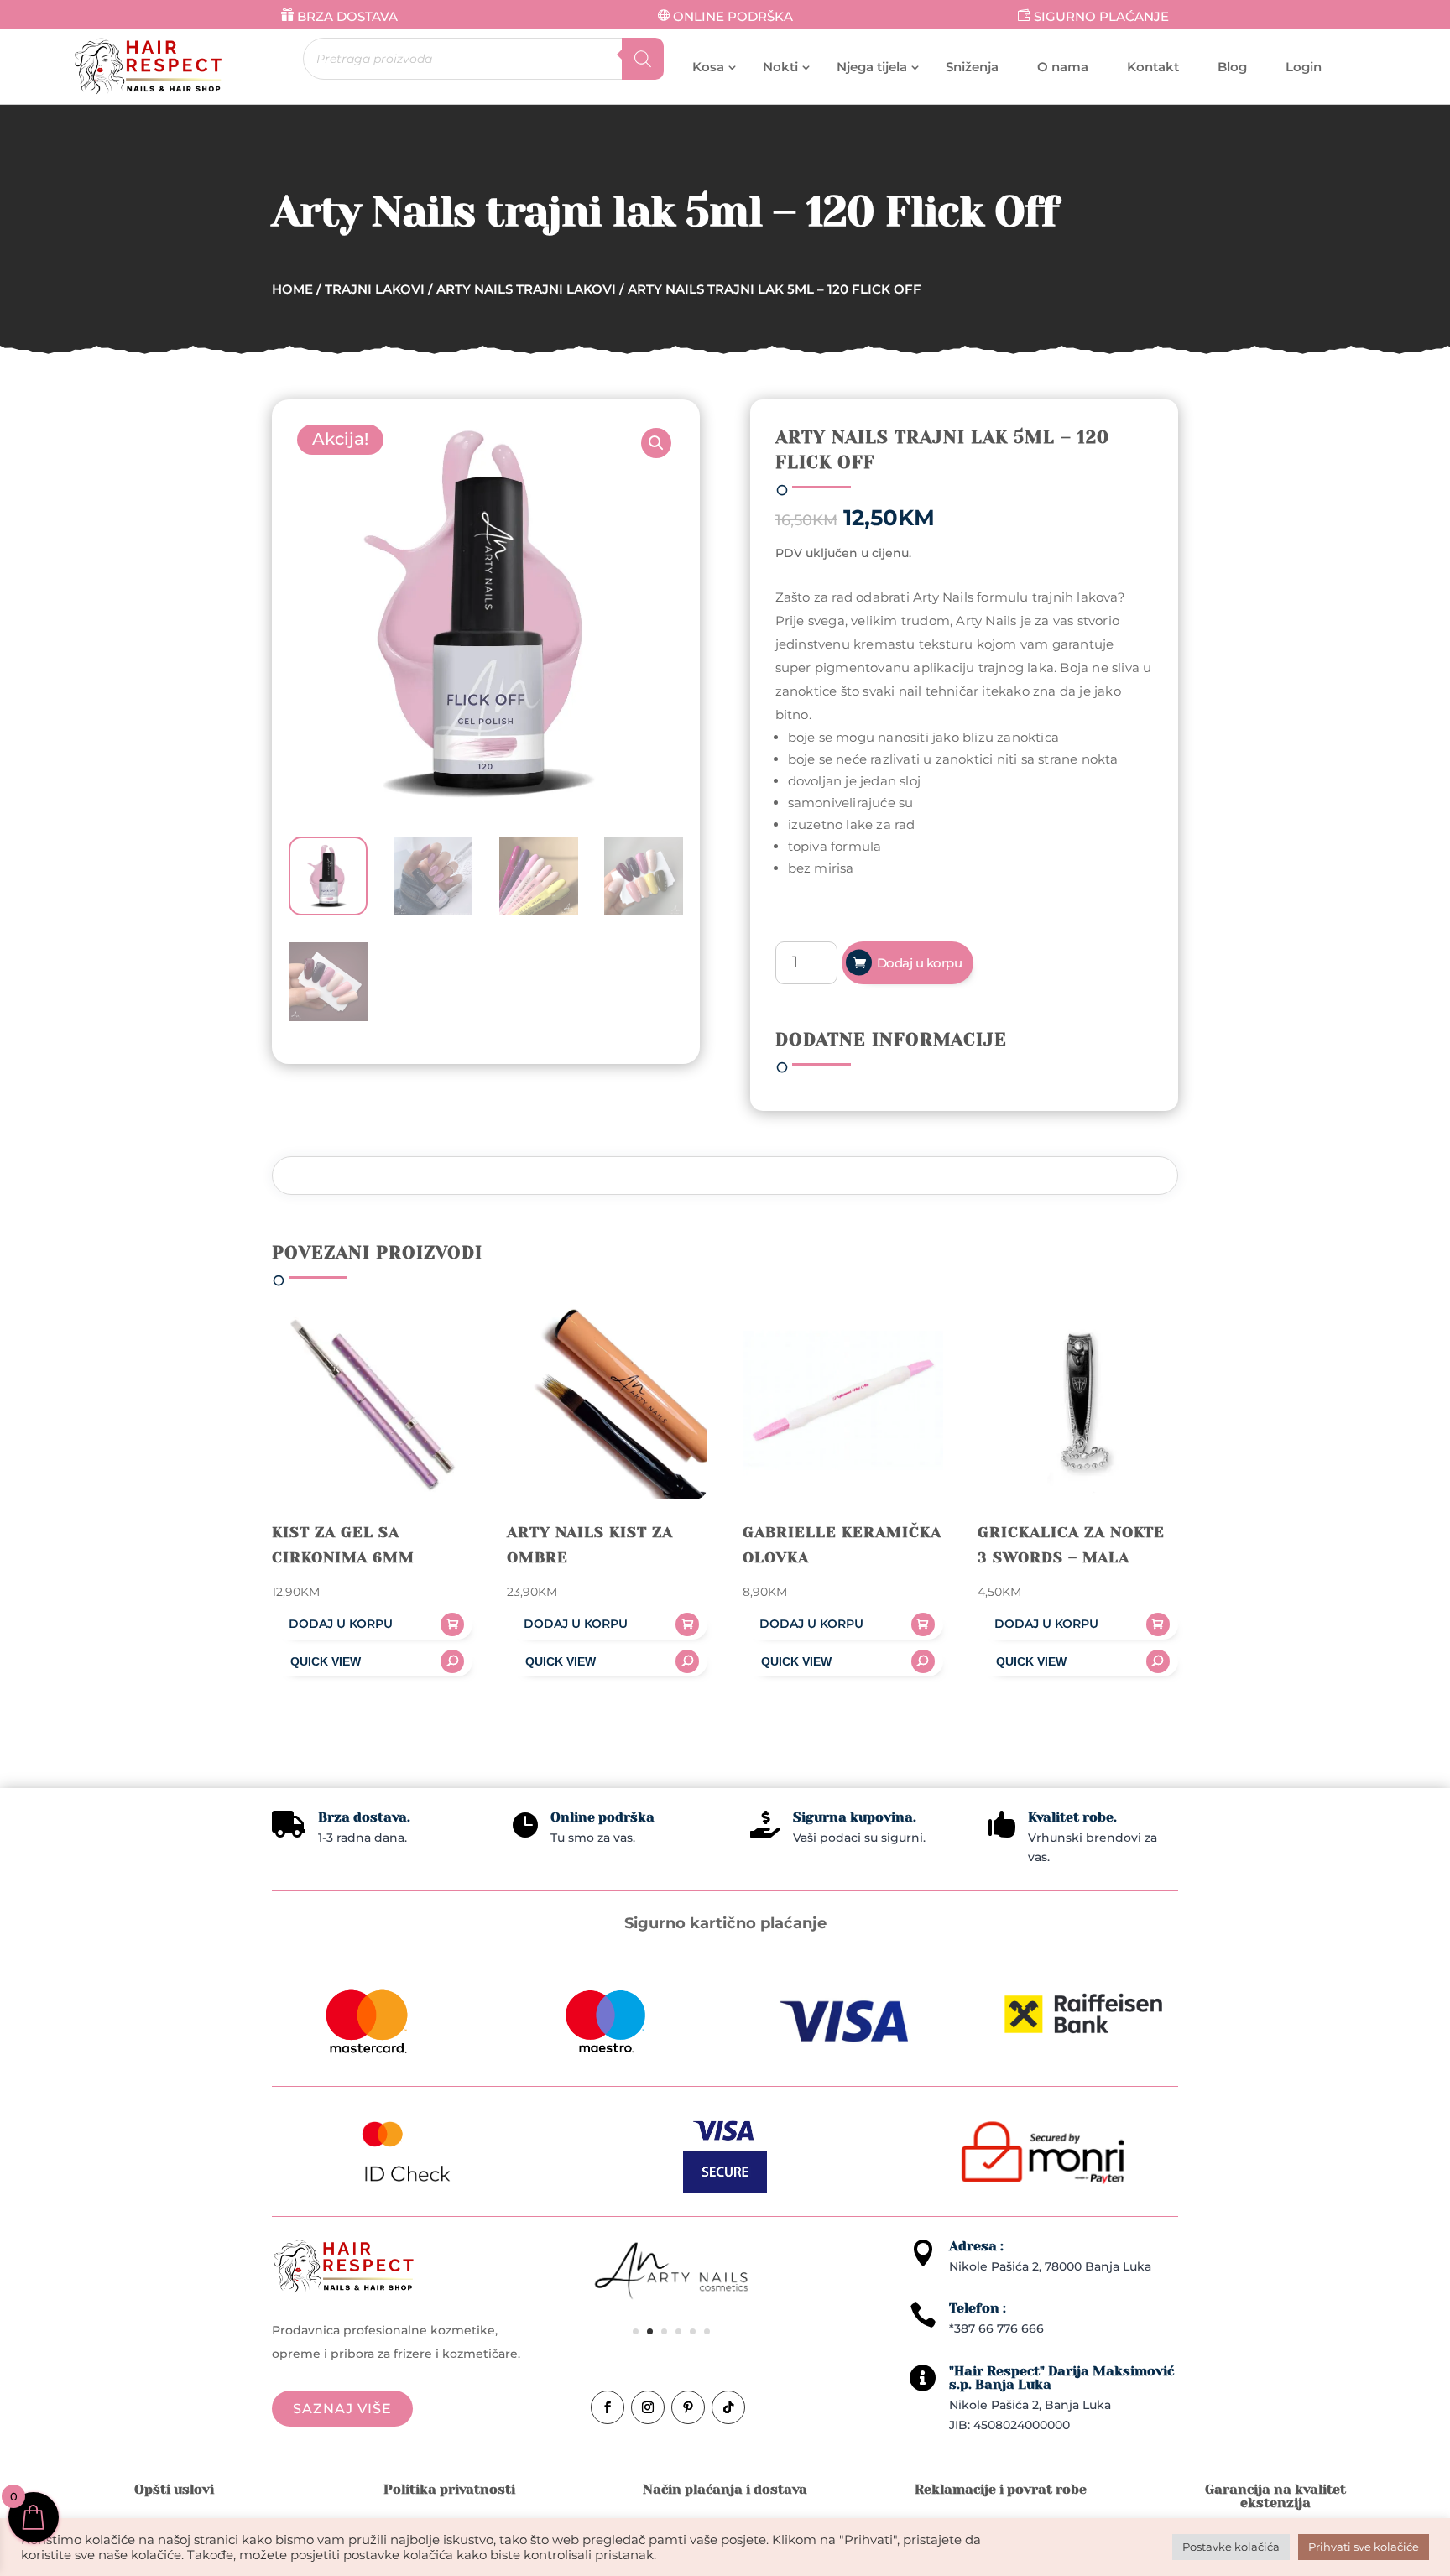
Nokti (780, 67)
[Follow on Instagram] (648, 2407)
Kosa (708, 67)
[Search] (643, 59)
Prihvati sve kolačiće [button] (1364, 2547)
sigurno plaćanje (1101, 16)
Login (1304, 67)
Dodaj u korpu (920, 963)
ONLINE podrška (733, 16)
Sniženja (972, 67)
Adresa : (976, 2246)
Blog (1232, 67)
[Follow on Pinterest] (688, 2407)
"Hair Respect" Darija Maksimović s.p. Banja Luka (1061, 2378)
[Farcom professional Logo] (671, 2275)
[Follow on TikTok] (728, 2407)
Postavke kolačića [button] (1231, 2547)
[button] (656, 443)
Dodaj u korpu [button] (341, 1624)
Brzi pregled (372, 1661)
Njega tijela (872, 67)
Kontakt (1153, 67)
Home (292, 289)
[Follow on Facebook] (608, 2407)
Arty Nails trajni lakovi (526, 289)
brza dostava (347, 16)
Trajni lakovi (375, 289)
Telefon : (978, 2308)
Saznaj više (342, 2409)
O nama (1063, 67)
